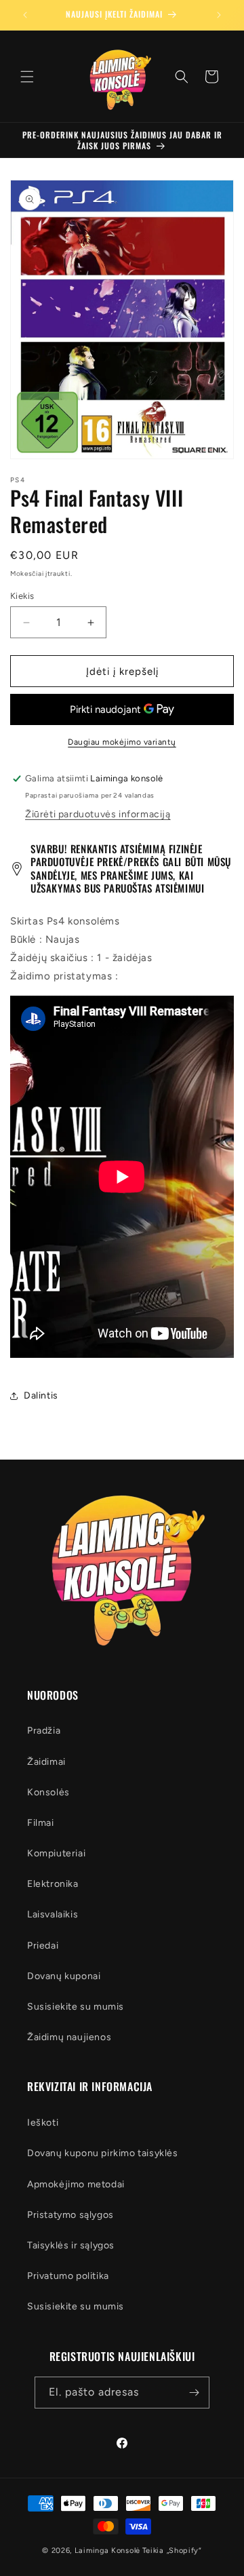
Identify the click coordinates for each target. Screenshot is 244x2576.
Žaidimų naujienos (69, 2037)
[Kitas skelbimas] (219, 15)
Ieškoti (43, 2123)
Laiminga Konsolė (107, 2551)
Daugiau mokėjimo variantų (122, 742)
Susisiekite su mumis (76, 2007)
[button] (27, 77)
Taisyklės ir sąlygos (71, 2245)
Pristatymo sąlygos (70, 2215)
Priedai (43, 1946)
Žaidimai (46, 1762)
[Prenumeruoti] (194, 2393)
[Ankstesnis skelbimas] (25, 15)
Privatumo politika (68, 2276)
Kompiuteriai (56, 1853)
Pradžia (44, 1731)
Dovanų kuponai (64, 1976)
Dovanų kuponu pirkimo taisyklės (103, 2153)
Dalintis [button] (41, 1396)
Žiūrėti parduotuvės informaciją (98, 814)
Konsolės (48, 1792)
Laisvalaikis (53, 1914)
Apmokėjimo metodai (76, 2184)
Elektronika (53, 1884)
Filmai (41, 1823)
